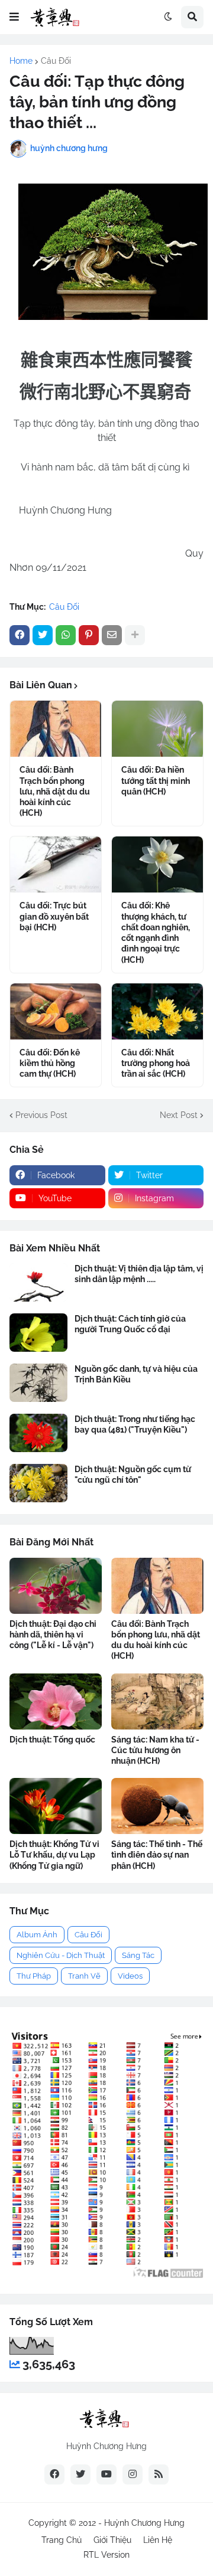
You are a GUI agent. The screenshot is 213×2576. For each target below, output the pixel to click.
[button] (14, 17)
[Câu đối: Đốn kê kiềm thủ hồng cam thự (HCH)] (56, 1011)
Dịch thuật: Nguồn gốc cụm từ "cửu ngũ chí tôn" (133, 1475)
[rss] (159, 2474)
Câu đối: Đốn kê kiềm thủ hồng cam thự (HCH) (50, 1063)
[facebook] (54, 2474)
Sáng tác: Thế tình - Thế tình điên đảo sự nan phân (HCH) (157, 1855)
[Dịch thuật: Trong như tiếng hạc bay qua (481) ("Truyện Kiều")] (38, 1433)
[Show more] (135, 635)
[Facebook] (20, 635)
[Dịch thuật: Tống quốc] (56, 1701)
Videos (130, 1976)
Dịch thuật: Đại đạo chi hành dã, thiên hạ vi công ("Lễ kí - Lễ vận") (53, 1634)
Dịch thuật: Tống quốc (52, 1740)
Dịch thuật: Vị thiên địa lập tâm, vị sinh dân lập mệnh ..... (139, 1274)
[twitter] (80, 2474)
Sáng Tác (138, 1955)
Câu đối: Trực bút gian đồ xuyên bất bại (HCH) (54, 916)
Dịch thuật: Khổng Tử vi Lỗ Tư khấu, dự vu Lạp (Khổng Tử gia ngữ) (54, 1855)
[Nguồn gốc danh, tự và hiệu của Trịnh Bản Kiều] (38, 1383)
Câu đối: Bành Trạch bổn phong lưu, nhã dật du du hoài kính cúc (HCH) (55, 791)
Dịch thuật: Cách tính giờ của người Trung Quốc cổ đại (130, 1324)
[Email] (112, 635)
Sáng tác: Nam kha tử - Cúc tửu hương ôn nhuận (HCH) (155, 1750)
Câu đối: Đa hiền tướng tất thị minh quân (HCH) (156, 780)
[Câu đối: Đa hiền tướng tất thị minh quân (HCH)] (157, 729)
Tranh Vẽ (84, 1976)
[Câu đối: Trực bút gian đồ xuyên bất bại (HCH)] (56, 864)
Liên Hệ (158, 2540)
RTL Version (106, 2555)
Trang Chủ (62, 2540)
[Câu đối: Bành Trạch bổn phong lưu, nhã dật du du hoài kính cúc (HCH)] (56, 729)
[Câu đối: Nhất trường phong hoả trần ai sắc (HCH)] (157, 1011)
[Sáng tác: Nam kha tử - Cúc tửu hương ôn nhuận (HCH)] (157, 1701)
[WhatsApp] (66, 635)
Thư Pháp (34, 1976)
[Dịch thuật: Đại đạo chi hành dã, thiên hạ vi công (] (56, 1586)
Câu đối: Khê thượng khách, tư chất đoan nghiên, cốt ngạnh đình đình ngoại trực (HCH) (156, 932)
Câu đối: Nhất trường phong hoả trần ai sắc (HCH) (156, 1063)
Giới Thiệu (112, 2540)
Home (21, 61)
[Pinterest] (89, 635)
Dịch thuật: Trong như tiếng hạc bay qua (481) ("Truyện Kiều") (135, 1424)
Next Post (179, 1115)
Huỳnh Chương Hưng (144, 2523)
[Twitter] (43, 635)
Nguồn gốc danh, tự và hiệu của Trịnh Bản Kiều (136, 1374)
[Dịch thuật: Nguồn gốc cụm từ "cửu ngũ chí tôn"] (38, 1483)
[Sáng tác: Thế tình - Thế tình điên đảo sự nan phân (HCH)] (157, 1806)
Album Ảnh (37, 1935)
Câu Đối (56, 61)
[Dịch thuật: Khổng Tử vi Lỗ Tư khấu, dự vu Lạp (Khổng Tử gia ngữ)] (56, 1806)
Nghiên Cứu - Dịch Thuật (61, 1955)
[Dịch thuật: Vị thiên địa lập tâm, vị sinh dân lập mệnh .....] (38, 1282)
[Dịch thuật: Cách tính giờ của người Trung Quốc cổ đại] (38, 1333)
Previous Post (41, 1115)
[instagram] (133, 2474)
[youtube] (106, 2474)
